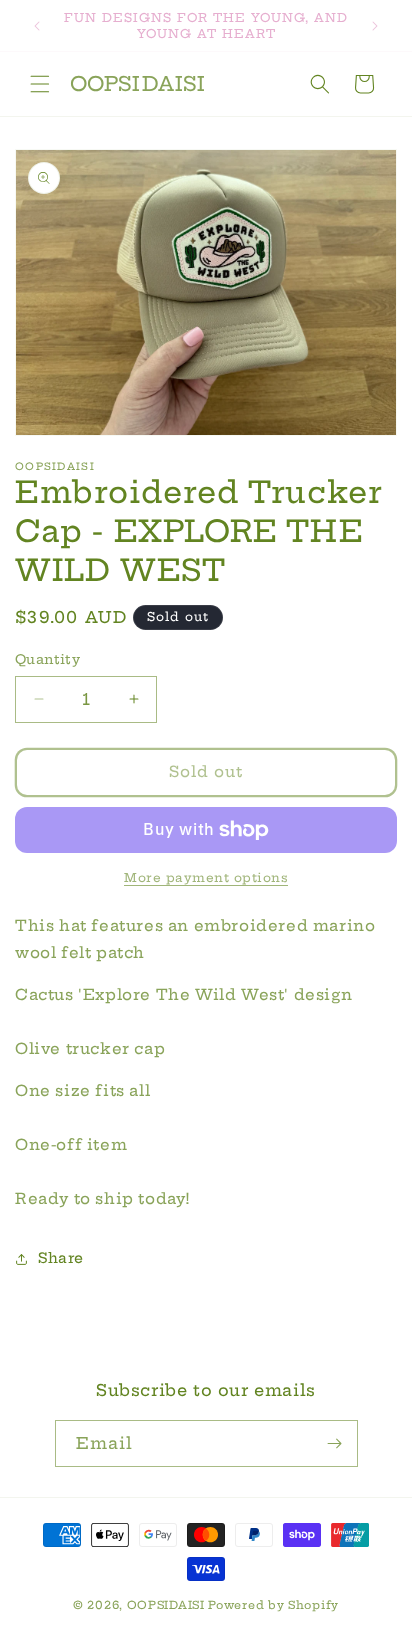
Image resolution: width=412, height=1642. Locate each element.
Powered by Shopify (273, 1605)
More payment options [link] (206, 877)
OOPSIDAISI (166, 1605)
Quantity (47, 659)
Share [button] (61, 1258)
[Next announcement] (375, 26)
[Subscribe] (335, 1443)
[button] (40, 84)
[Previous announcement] (37, 26)
